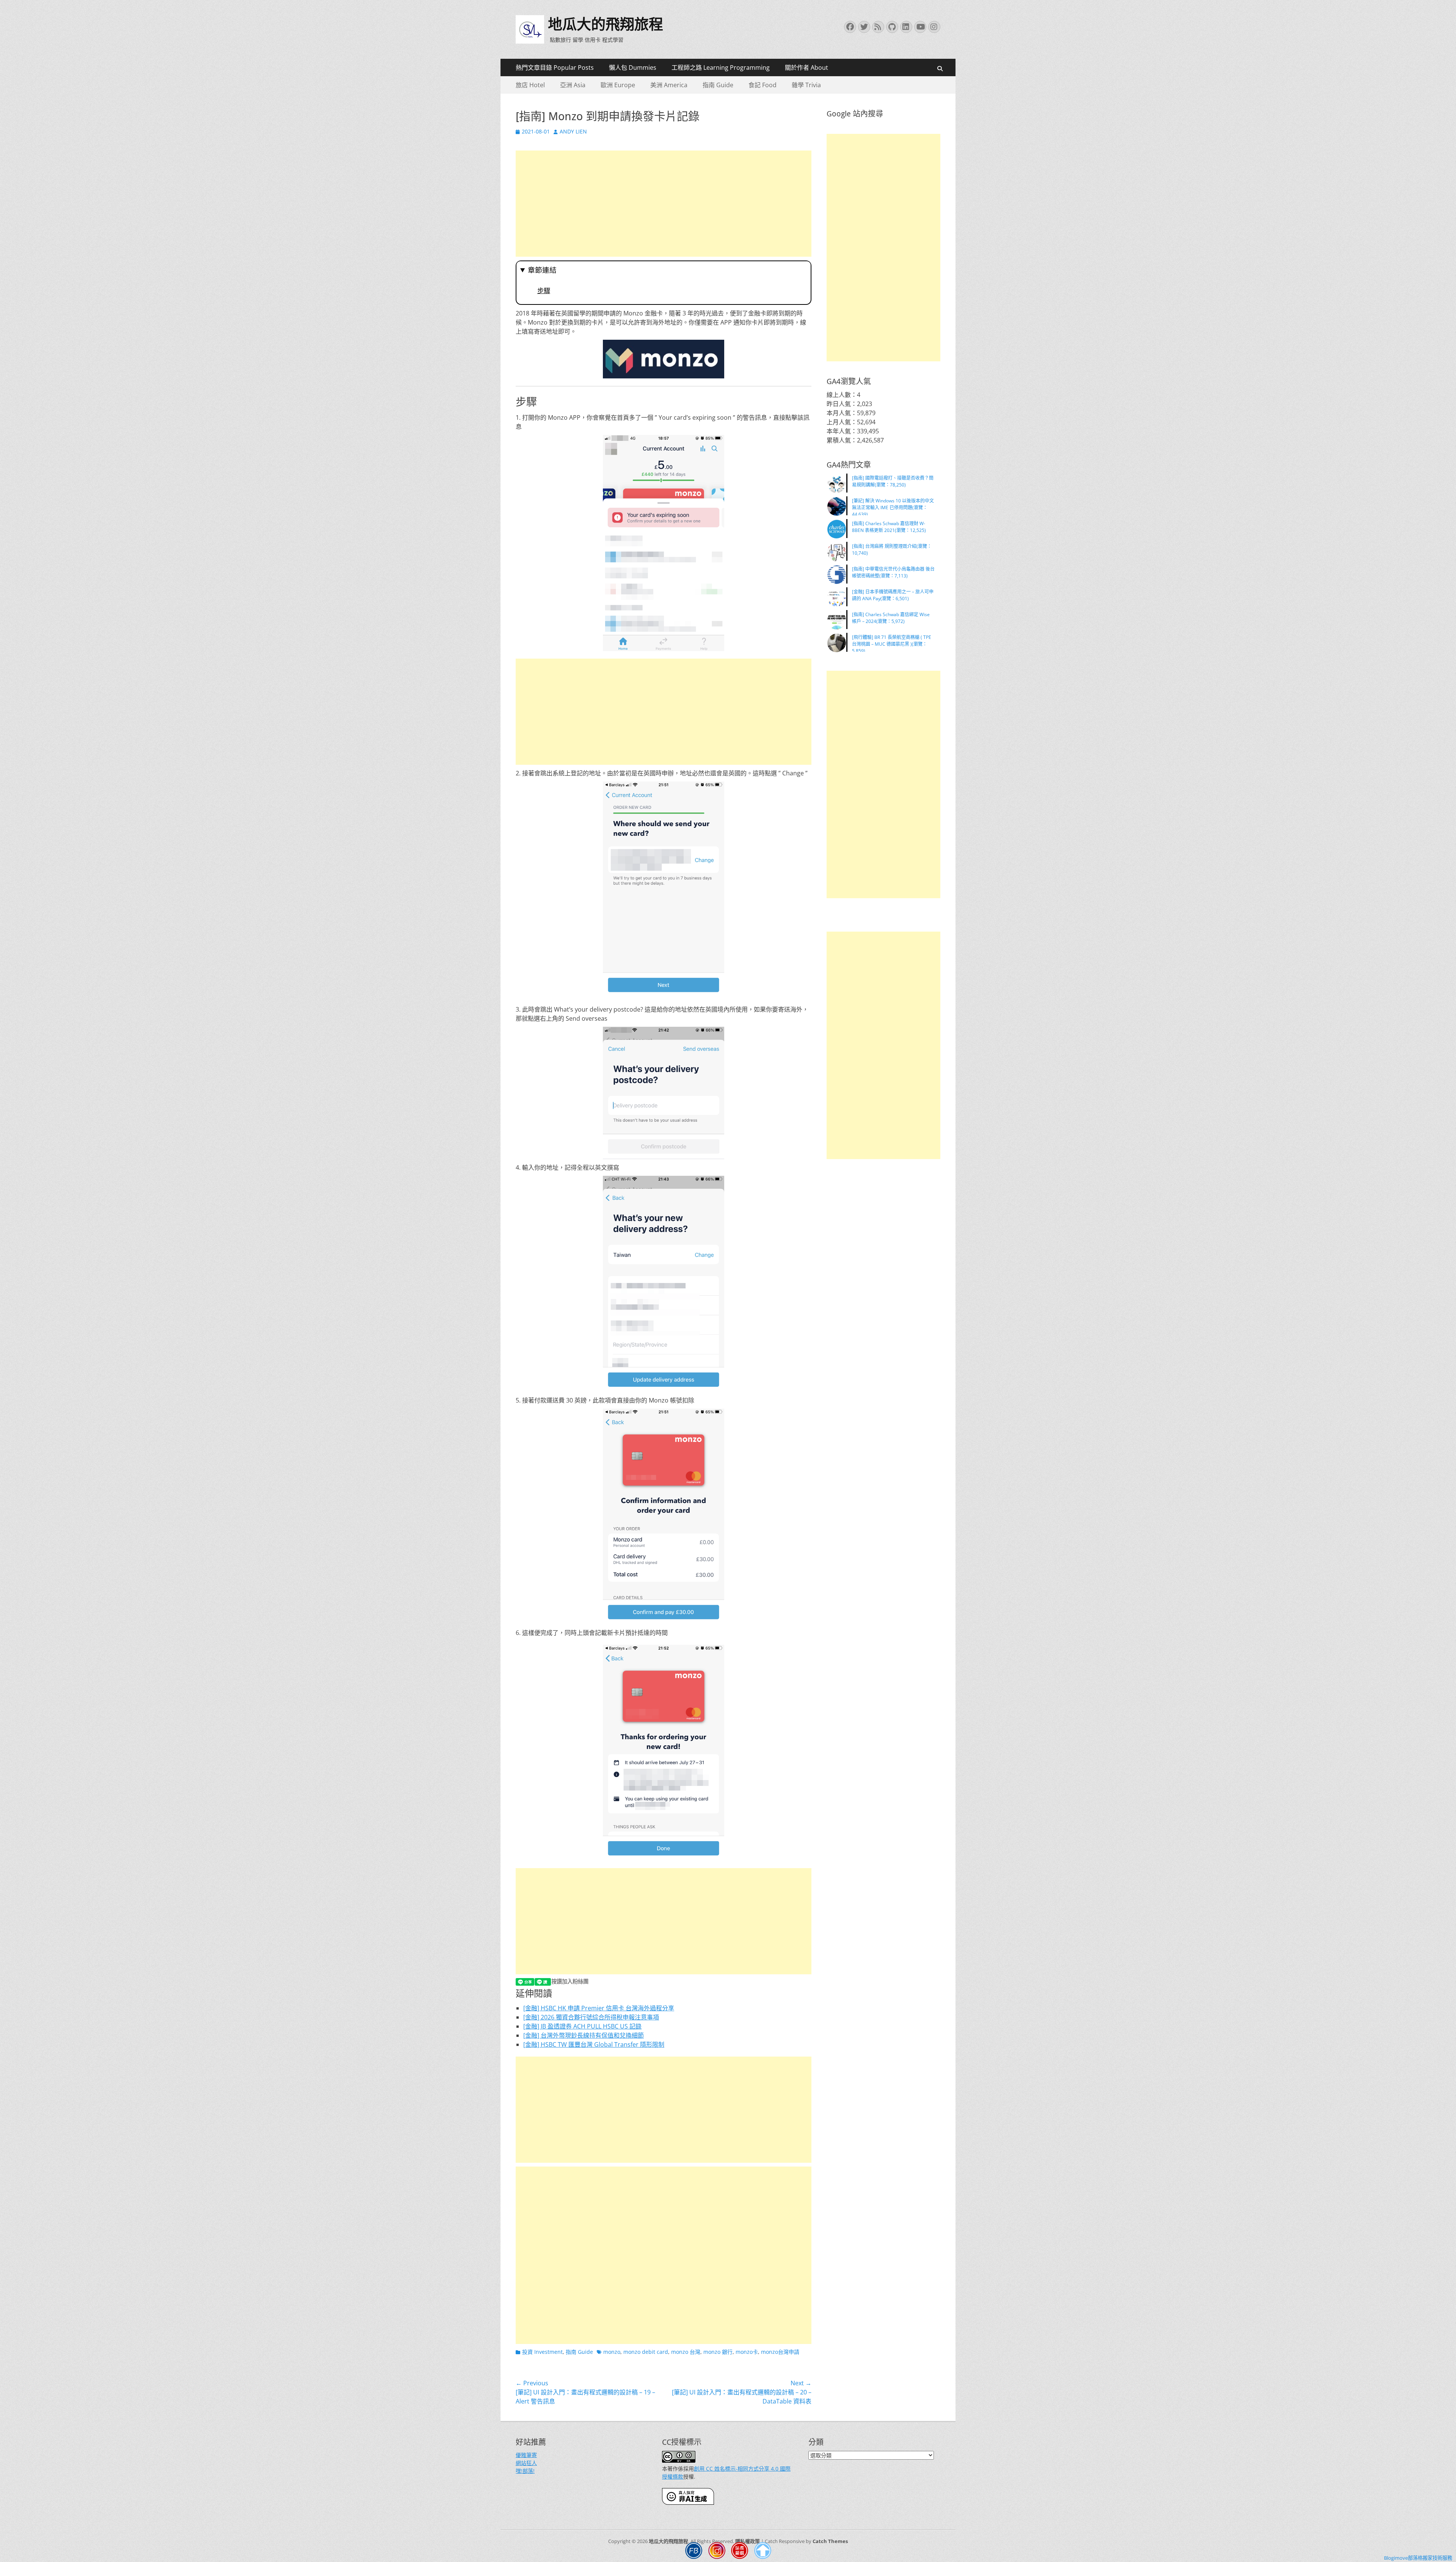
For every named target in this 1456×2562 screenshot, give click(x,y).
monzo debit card (646, 2352)
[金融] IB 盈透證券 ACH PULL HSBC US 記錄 (582, 2026)
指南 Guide (718, 85)
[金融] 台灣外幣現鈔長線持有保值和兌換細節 (584, 2035)
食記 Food (763, 85)
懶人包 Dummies (633, 67)
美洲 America (669, 85)
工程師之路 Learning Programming (721, 67)
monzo (612, 2352)
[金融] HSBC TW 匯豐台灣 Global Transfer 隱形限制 (594, 2044)
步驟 (544, 291)
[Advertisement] (664, 204)
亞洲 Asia (573, 85)
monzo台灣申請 (780, 2352)
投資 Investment (542, 2352)
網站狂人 (526, 2463)
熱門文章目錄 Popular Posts (555, 67)
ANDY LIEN (573, 131)
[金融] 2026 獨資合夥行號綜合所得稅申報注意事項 (591, 2017)
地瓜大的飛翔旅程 (606, 24)
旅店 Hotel (530, 85)
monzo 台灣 (686, 2352)
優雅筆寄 (526, 2455)
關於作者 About (806, 67)
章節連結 (542, 270)
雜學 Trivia (806, 85)
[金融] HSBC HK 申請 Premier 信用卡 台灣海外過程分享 (599, 2008)
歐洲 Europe (618, 85)
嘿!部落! (525, 2471)
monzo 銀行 (718, 2352)
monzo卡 (747, 2352)
